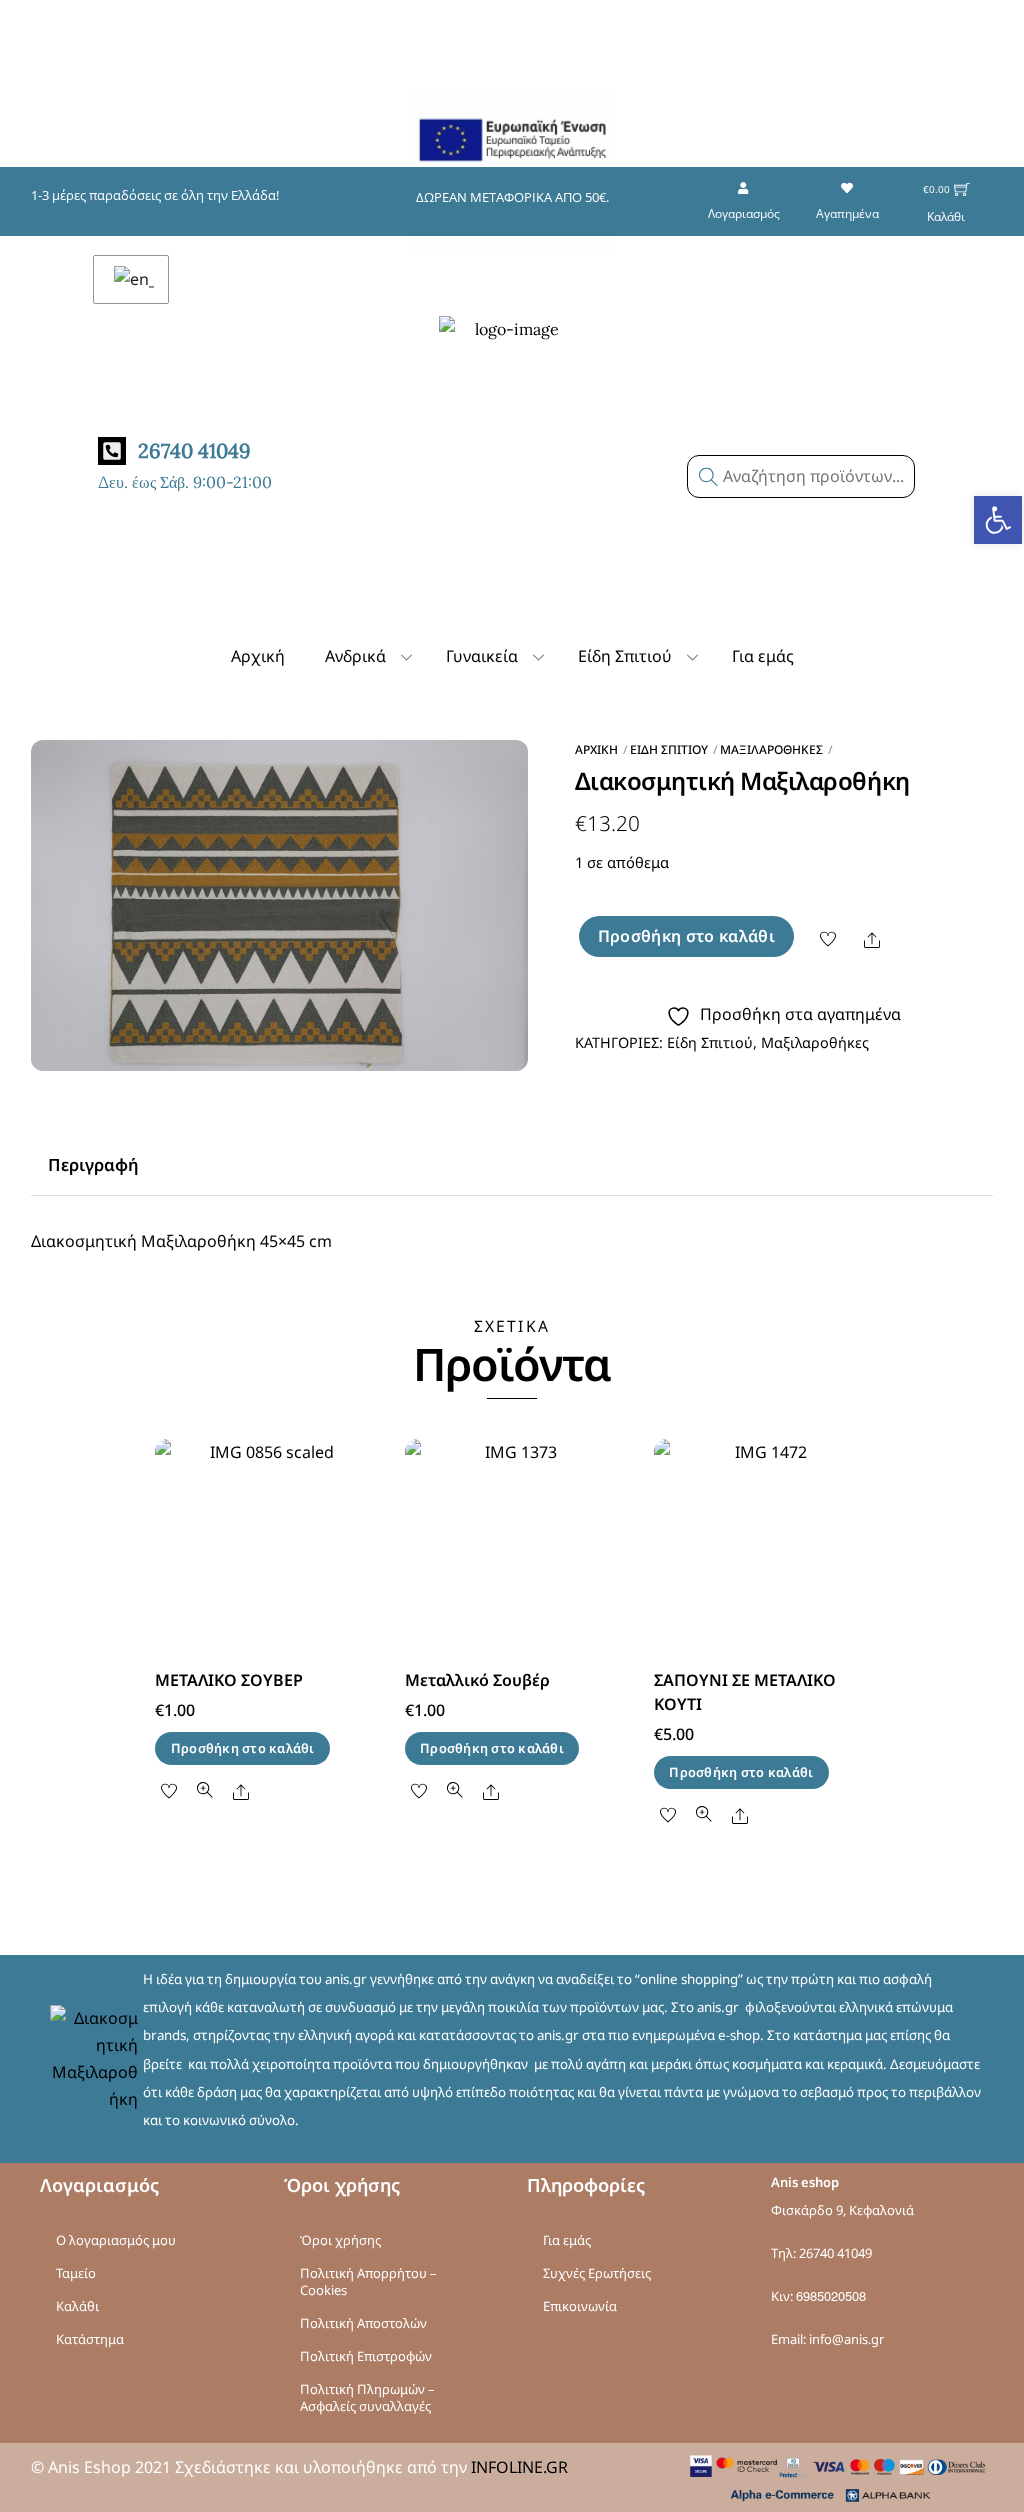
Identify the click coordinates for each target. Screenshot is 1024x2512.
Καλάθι (77, 2306)
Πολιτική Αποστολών (363, 2323)
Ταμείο (76, 2273)
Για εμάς (763, 656)
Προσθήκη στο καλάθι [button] (243, 1748)
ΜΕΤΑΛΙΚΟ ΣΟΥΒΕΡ (229, 1680)
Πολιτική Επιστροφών (366, 2356)
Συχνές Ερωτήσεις (597, 2273)
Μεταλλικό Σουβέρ (477, 1680)
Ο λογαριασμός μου (116, 2240)
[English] (131, 279)
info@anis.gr (846, 2339)
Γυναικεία (482, 656)
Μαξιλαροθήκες (771, 749)
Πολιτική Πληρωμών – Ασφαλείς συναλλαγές (367, 2397)
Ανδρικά (355, 656)
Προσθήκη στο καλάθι (686, 936)
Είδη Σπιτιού (625, 656)
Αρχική (258, 656)
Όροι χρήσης (340, 2240)
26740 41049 (835, 2253)
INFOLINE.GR (519, 2467)
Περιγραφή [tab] (93, 1164)
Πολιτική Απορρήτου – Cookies (368, 2281)
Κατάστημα (90, 2339)
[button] (998, 520)
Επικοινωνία (580, 2306)
